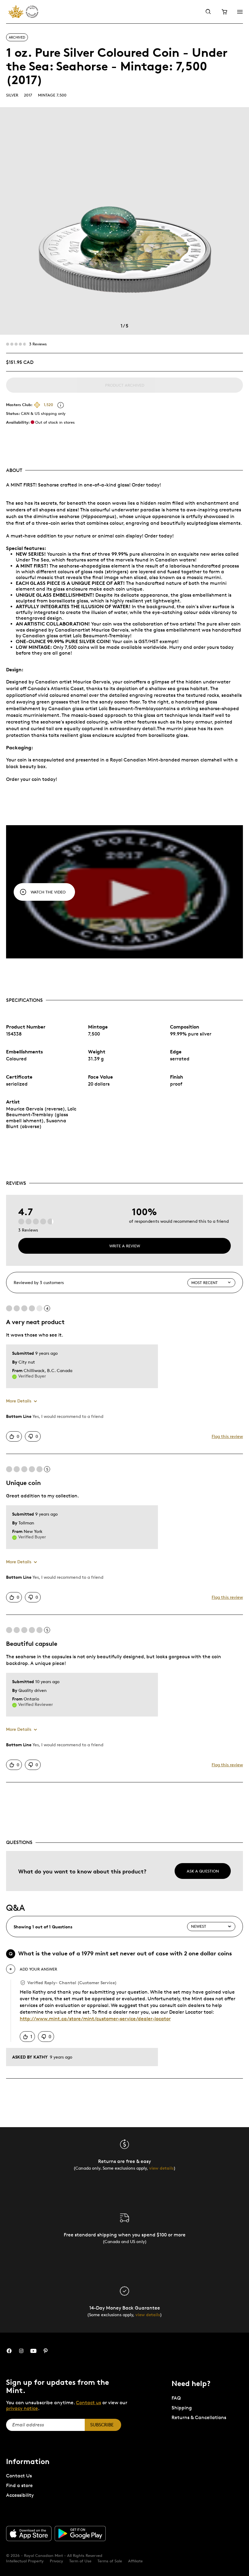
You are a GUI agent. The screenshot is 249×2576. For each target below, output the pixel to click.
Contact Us (19, 2476)
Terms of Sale (110, 2561)
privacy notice (22, 2408)
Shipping (182, 2408)
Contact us (89, 2403)
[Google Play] (80, 2534)
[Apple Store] (29, 2534)
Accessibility (20, 2495)
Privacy (56, 2561)
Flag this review (227, 1436)
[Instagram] (21, 2351)
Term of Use (80, 2561)
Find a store (19, 2485)
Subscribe (102, 2425)
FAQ (176, 2398)
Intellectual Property (25, 2561)
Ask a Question (203, 1871)
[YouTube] (33, 2351)
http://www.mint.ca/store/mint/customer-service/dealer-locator (95, 2019)
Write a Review (125, 1246)
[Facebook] (9, 2351)
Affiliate (135, 2561)
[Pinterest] (46, 2351)
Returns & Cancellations (199, 2417)
